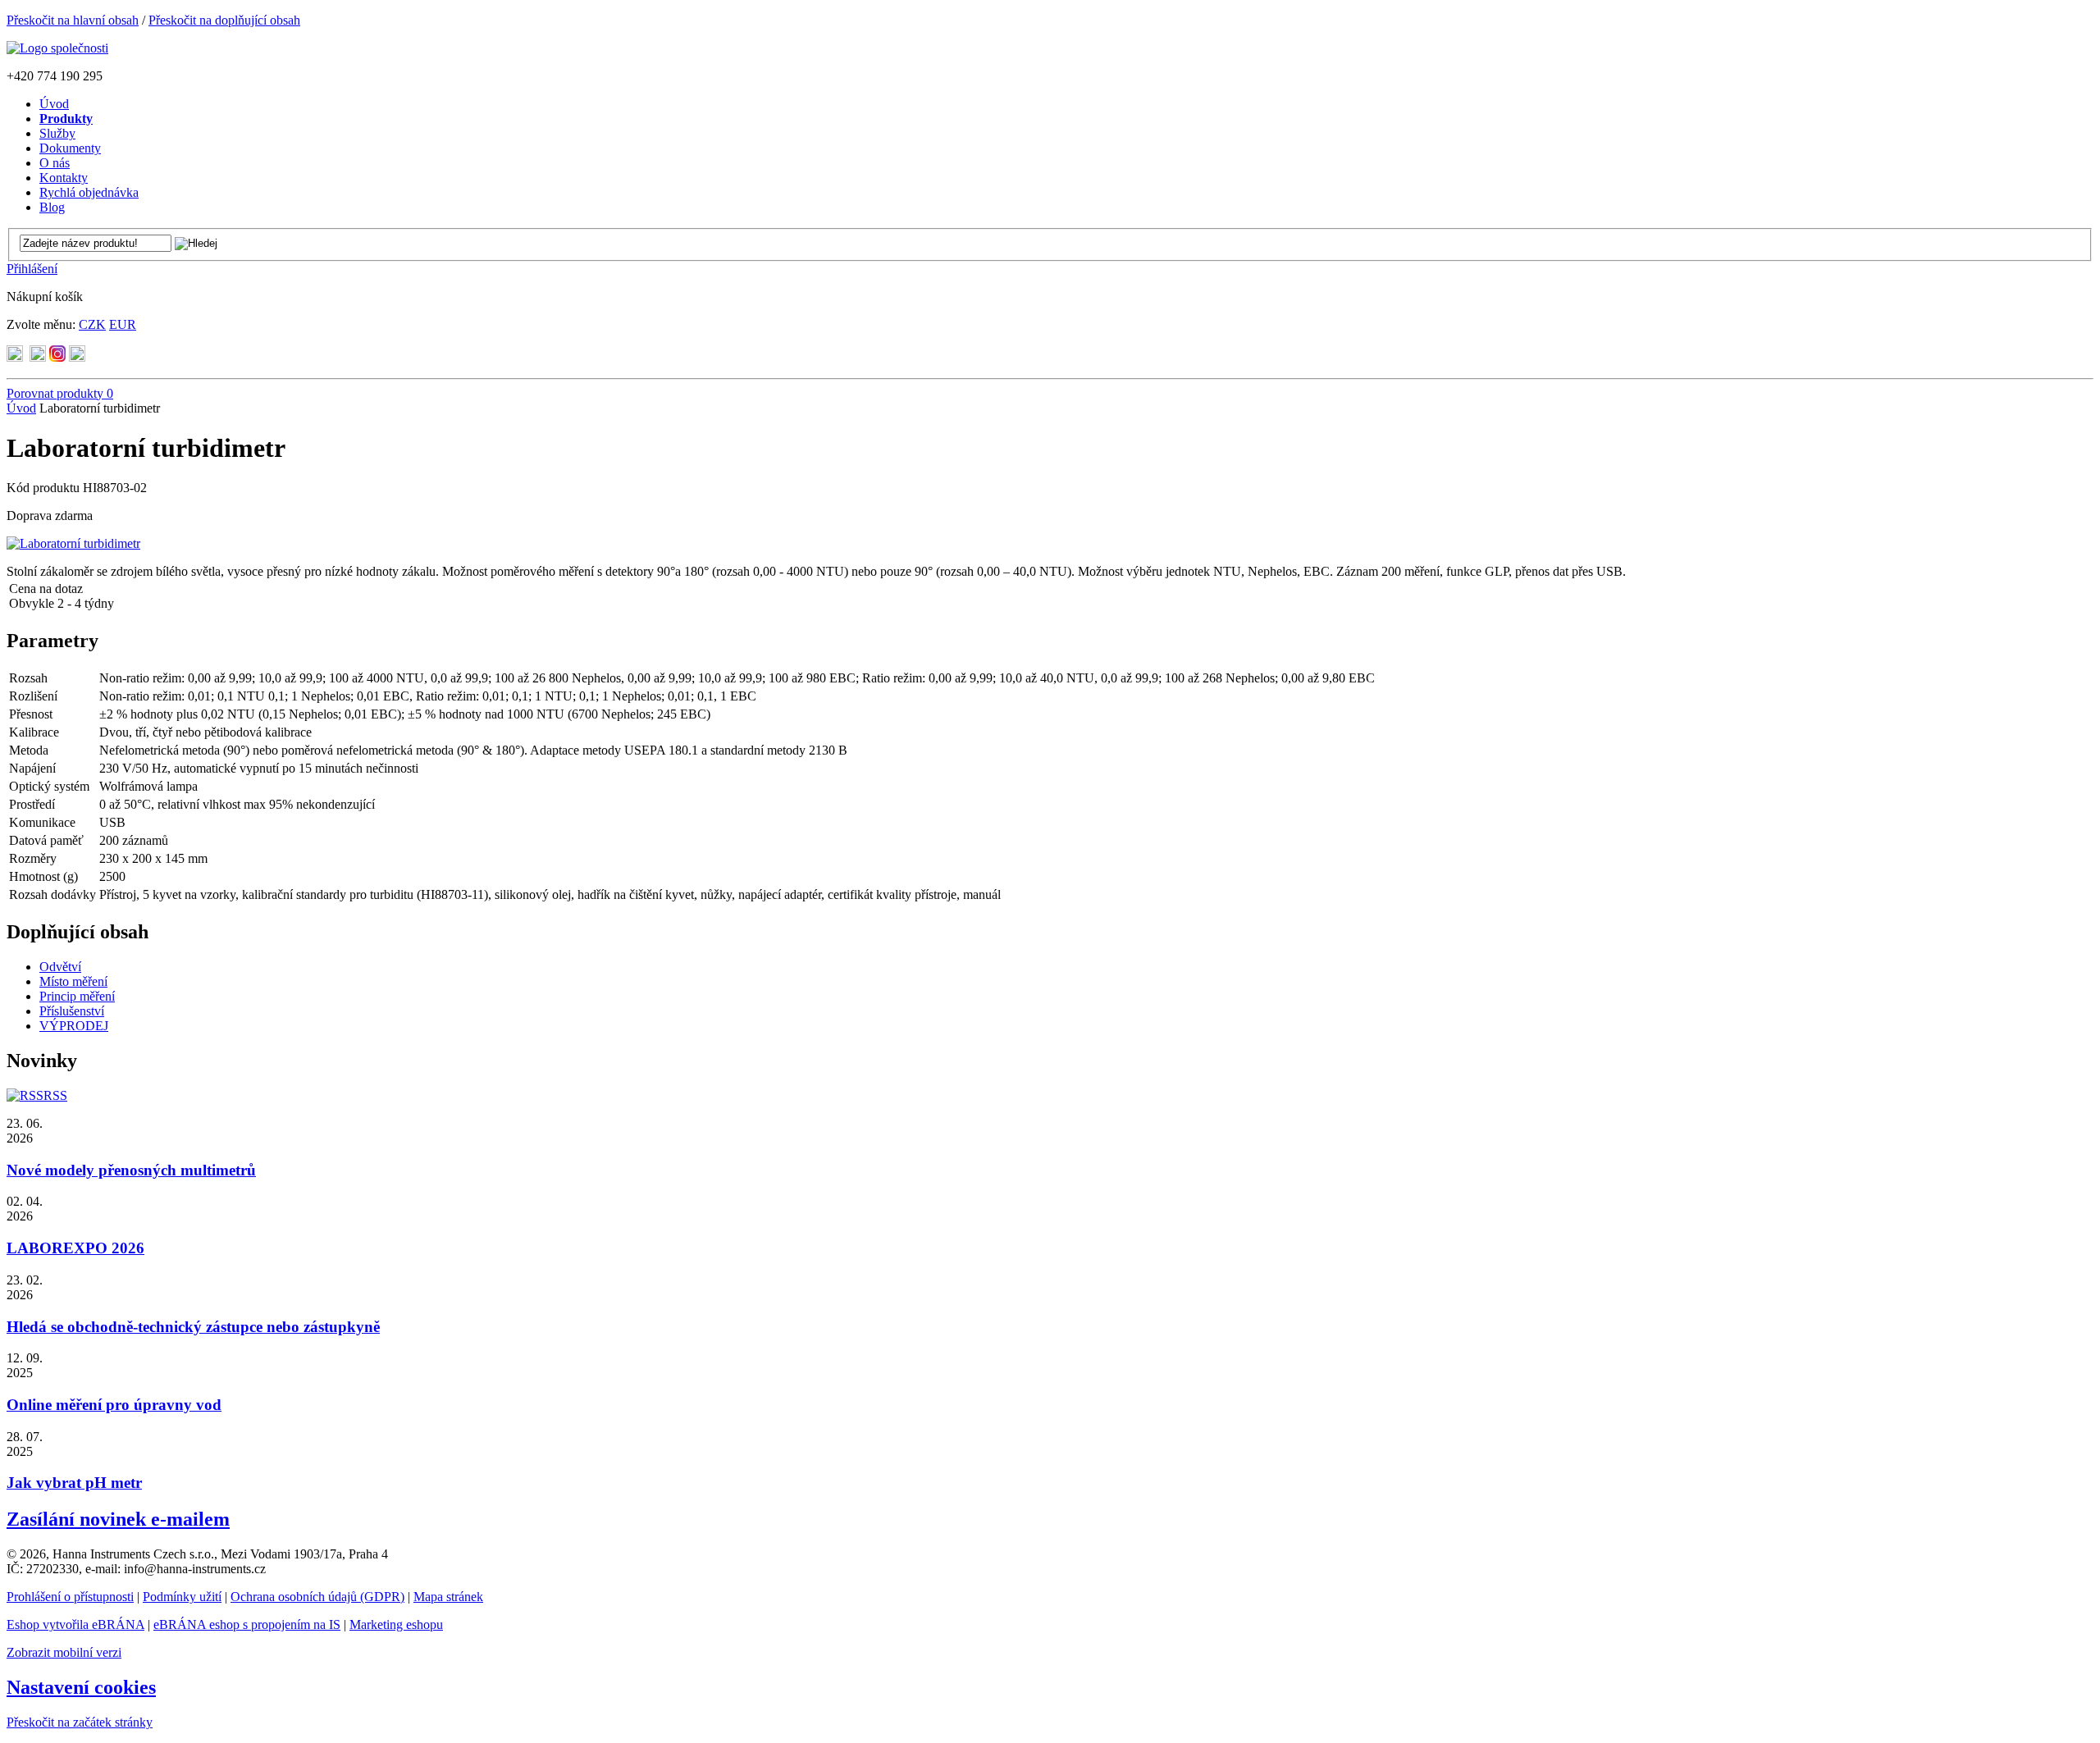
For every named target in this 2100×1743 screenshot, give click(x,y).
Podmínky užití (182, 1597)
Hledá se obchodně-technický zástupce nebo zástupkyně (193, 1327)
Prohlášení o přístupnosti (70, 1597)
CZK (92, 324)
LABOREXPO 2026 (75, 1248)
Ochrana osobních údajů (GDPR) (317, 1597)
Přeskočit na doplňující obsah (224, 20)
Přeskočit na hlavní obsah (73, 20)
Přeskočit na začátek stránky (80, 1722)
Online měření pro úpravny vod (114, 1405)
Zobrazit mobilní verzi (64, 1652)
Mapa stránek (448, 1597)
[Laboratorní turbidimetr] (73, 543)
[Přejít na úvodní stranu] (57, 48)
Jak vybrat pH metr (74, 1483)
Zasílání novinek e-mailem (118, 1519)
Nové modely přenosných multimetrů (131, 1170)
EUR (123, 324)
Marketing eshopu (396, 1624)
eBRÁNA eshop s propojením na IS (247, 1624)
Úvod (21, 408)
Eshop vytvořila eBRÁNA (75, 1624)
